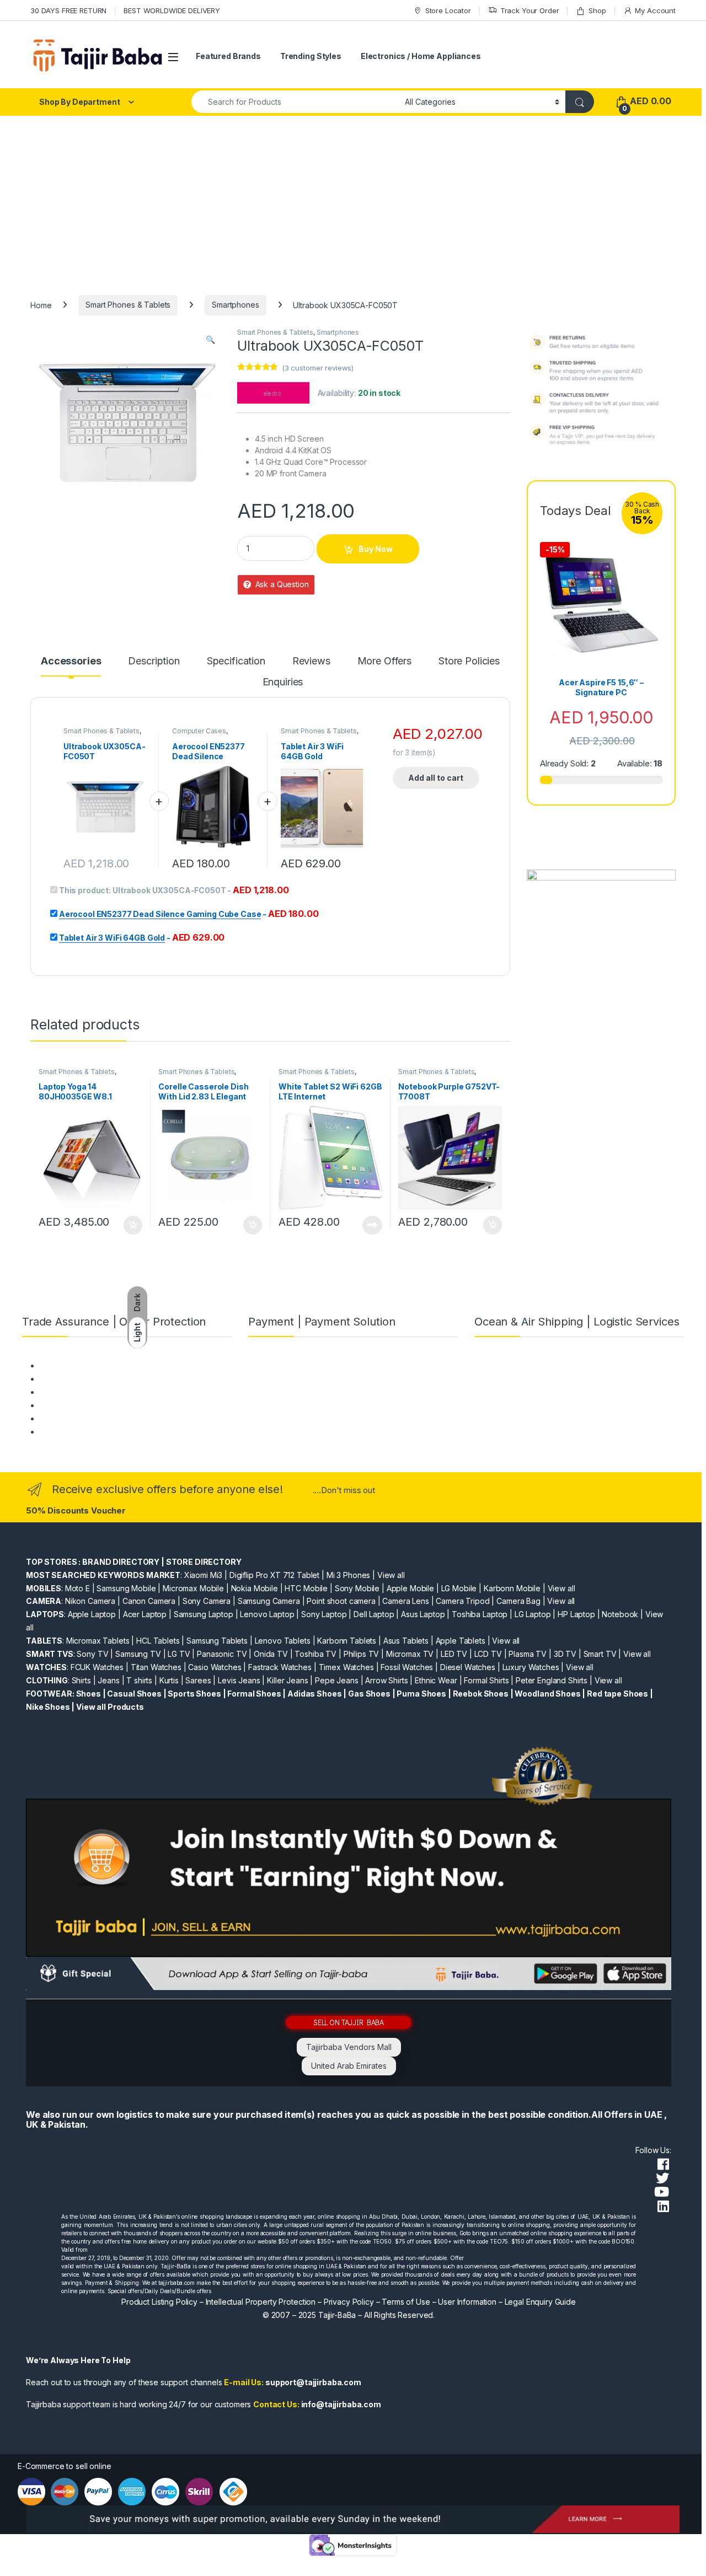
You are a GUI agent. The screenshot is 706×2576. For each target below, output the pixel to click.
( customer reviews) (318, 368)
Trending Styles (311, 56)
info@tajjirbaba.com (341, 2404)
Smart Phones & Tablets (128, 305)
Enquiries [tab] (283, 682)
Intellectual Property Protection (261, 2302)
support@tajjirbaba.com (313, 2382)
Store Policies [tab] (469, 661)
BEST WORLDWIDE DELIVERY (172, 10)
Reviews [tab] (311, 661)
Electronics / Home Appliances (421, 56)
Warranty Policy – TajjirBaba (89, 1405)
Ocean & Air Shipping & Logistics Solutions (115, 1432)
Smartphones (235, 305)
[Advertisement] (353, 198)
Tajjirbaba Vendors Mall (349, 2047)
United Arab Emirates (349, 2066)
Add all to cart (436, 778)
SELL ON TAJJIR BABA (349, 2022)
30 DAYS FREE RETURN (68, 10)
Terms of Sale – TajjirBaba (86, 1392)
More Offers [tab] (384, 661)
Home (41, 305)
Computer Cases (199, 731)
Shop (597, 10)
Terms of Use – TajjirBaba (85, 1379)
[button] (210, 340)
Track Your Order (530, 10)
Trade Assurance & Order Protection (105, 1418)
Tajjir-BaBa (337, 2315)
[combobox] (295, 102)
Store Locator (448, 10)
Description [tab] (154, 661)
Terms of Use (406, 2302)
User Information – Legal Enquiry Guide (507, 2302)
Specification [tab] (236, 661)
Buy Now (376, 549)
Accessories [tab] (71, 661)
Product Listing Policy (159, 2302)
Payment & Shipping (75, 1365)
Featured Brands (228, 56)
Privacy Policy (349, 2302)
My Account (655, 10)
